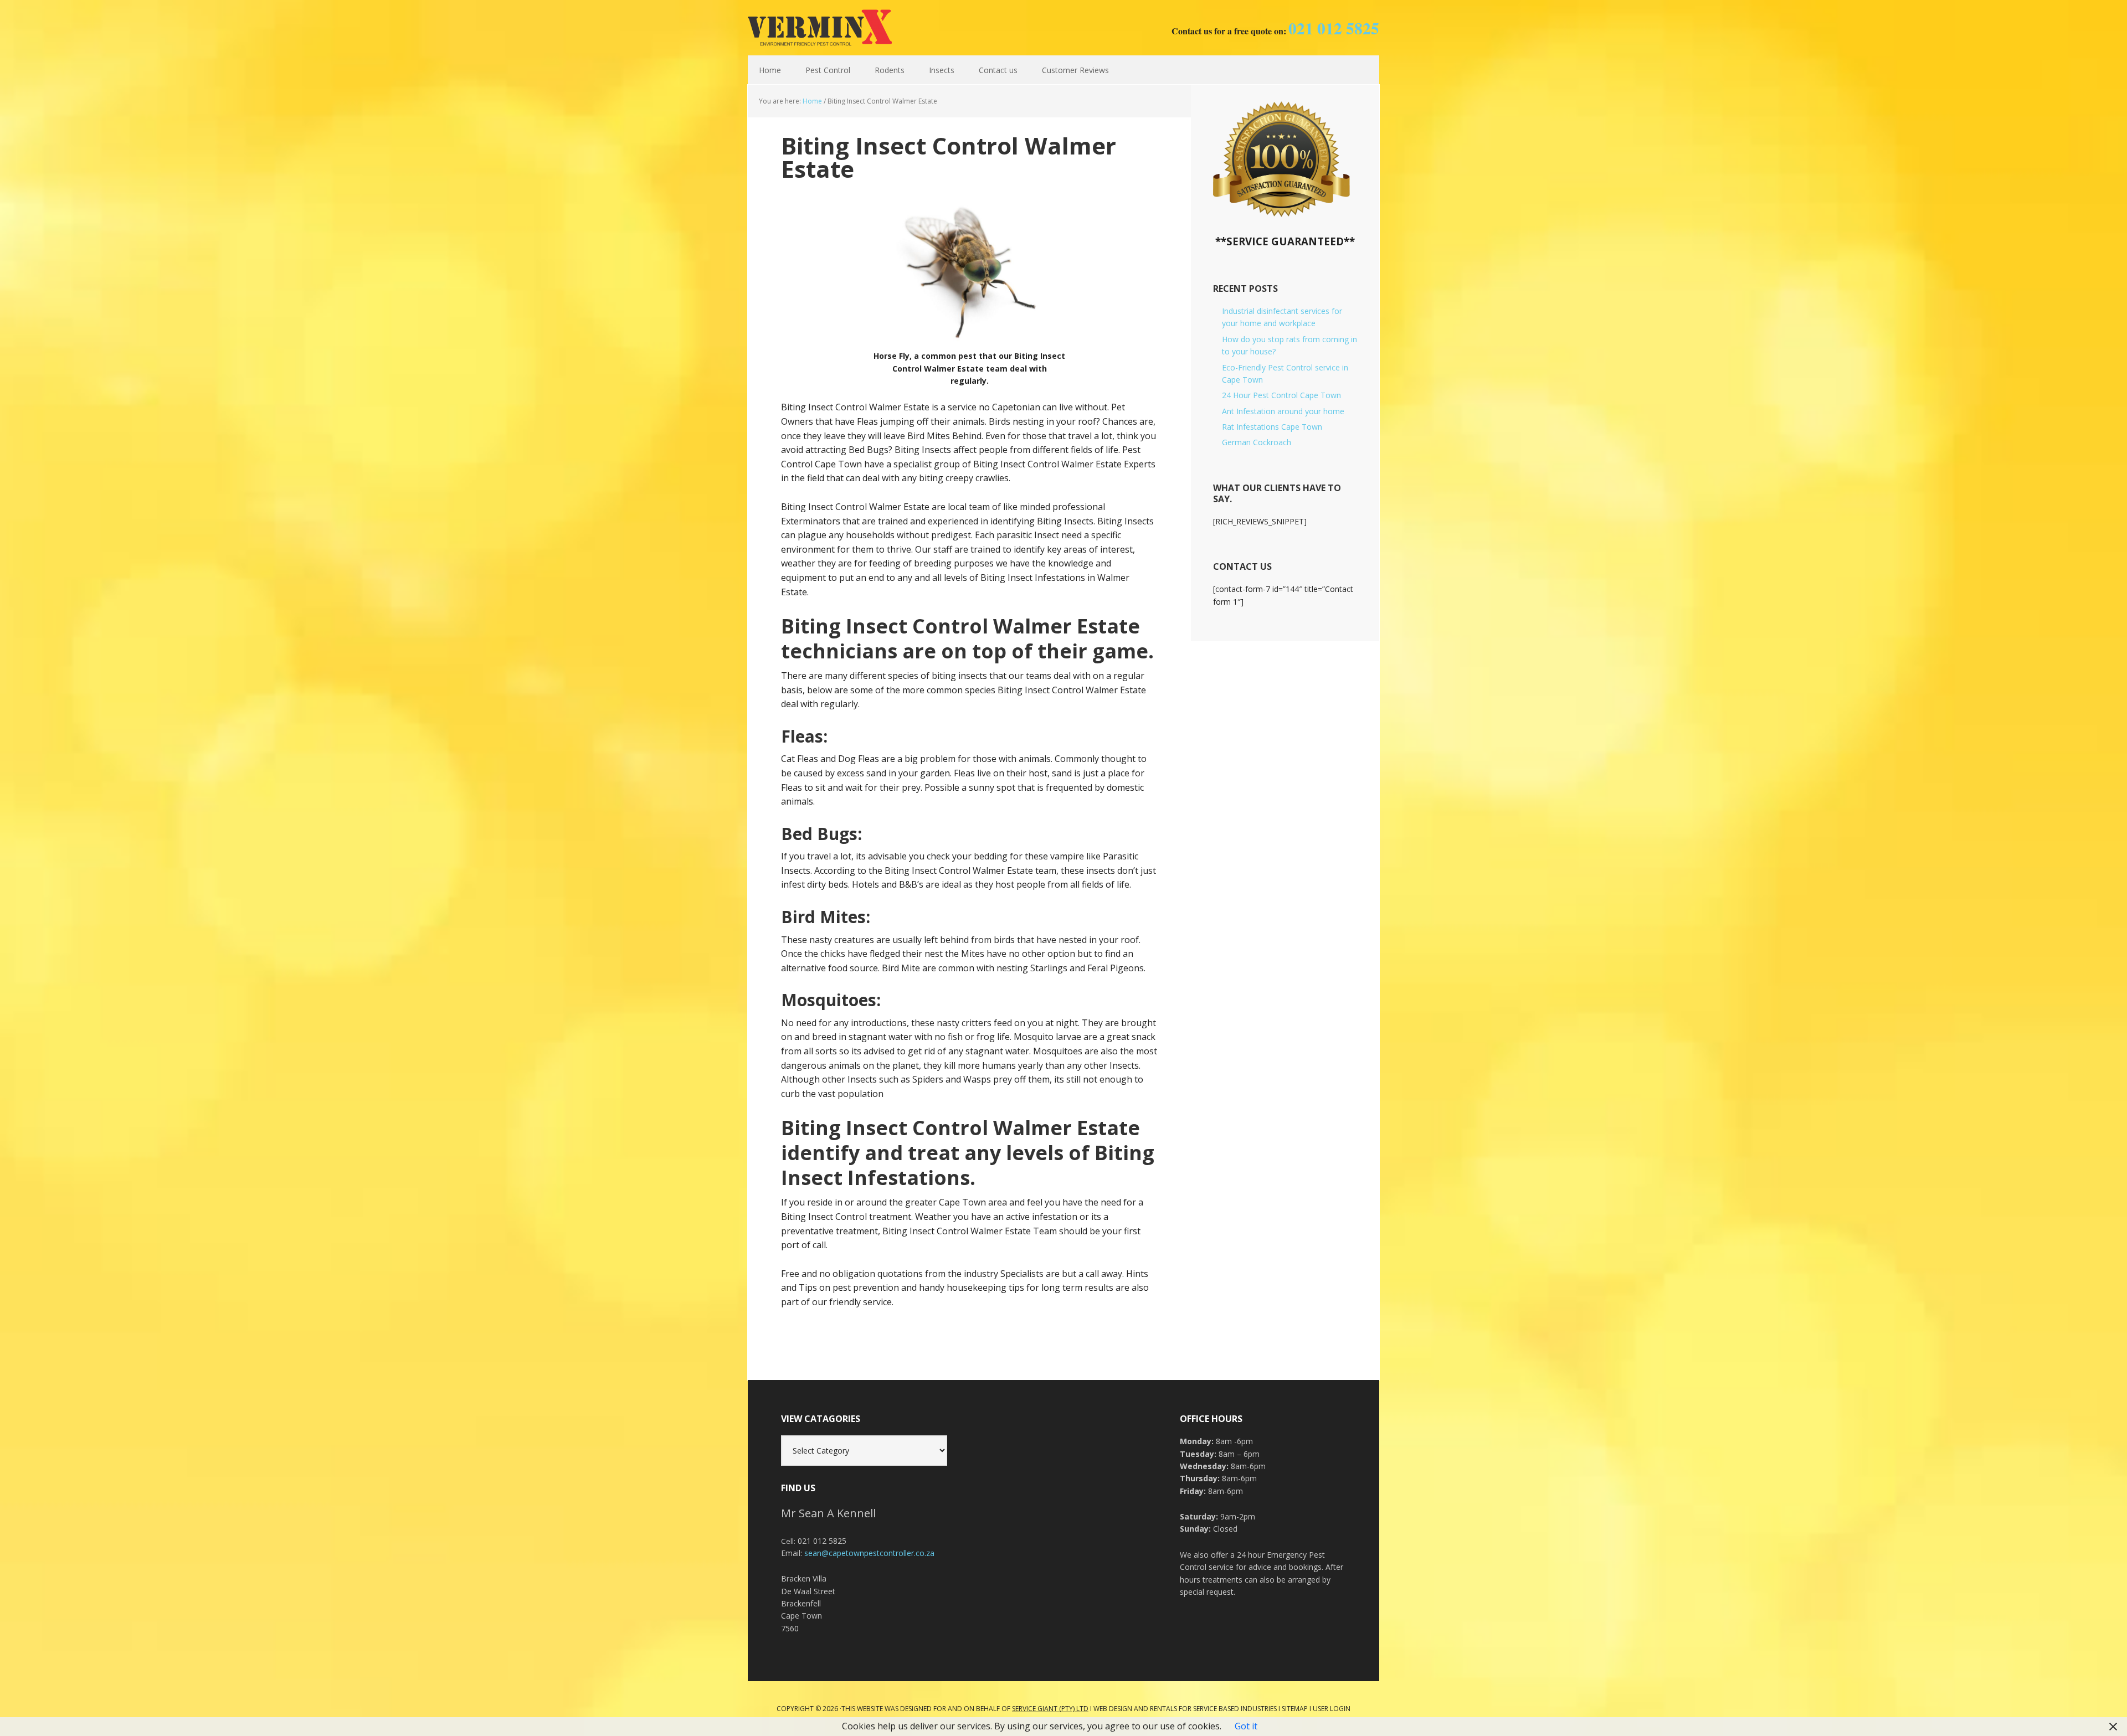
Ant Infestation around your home (1283, 411)
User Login (1332, 1709)
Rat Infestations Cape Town (1272, 427)
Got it (1246, 1726)
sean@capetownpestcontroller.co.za (869, 1553)
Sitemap (1295, 1709)
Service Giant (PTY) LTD (1050, 1709)
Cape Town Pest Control (820, 28)
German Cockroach (1257, 442)
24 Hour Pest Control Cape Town (1281, 395)
